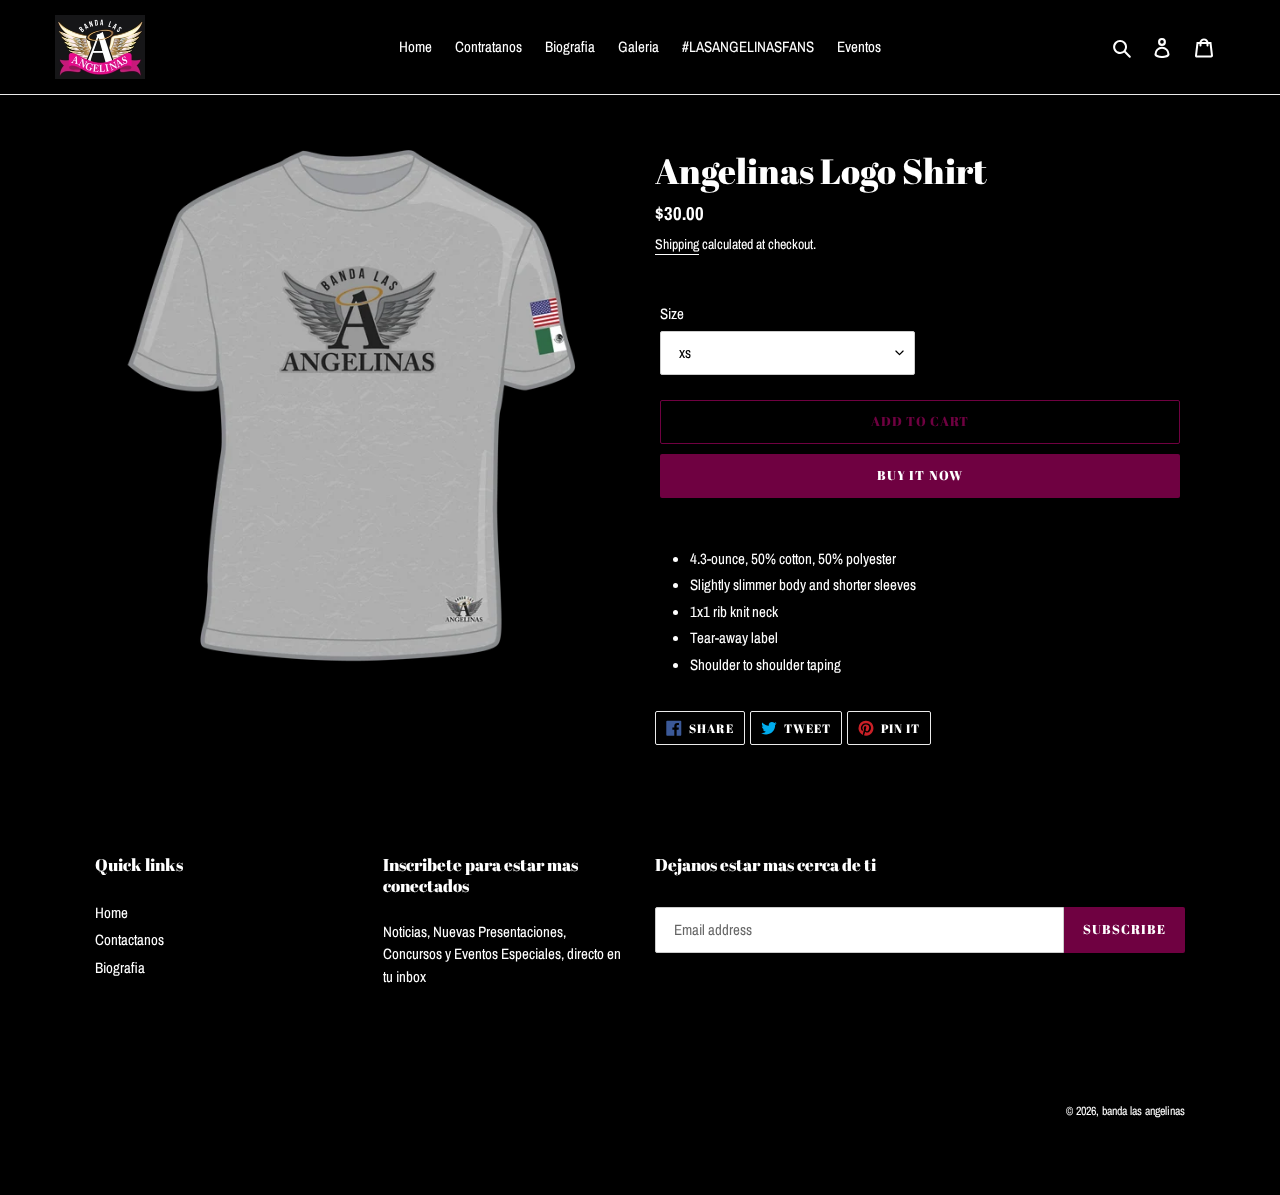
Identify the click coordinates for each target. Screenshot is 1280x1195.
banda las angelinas (1143, 1111)
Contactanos (129, 939)
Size (672, 313)
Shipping (677, 244)
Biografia (120, 967)
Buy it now (919, 475)
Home (111, 912)
